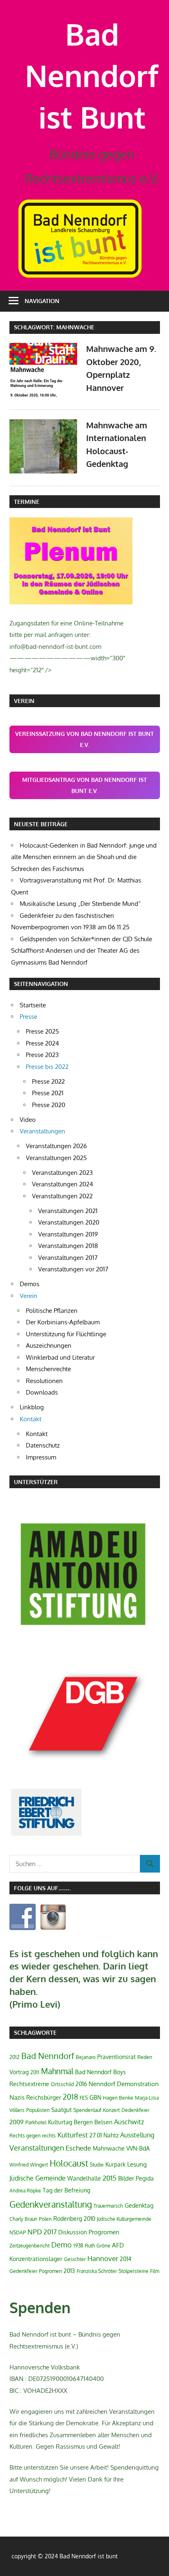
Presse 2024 (42, 1043)
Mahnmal (57, 2071)
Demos (30, 1284)
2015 (110, 2178)
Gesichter (75, 2259)
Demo (62, 2245)
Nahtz (111, 2135)
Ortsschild (62, 2084)
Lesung (137, 2164)
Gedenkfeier (23, 2271)
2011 (35, 2072)
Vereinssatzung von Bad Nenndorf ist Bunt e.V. (84, 739)
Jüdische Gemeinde (38, 2178)
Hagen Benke (118, 2098)
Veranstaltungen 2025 (56, 1158)
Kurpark (115, 2164)
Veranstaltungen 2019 (68, 1234)
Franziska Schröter (97, 2271)
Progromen (104, 2232)
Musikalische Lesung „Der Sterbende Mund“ (80, 904)
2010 (89, 2219)
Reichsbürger (44, 2097)
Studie (97, 2165)
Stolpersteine (134, 2271)
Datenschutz (43, 1445)
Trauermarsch (108, 2206)
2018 (70, 2097)
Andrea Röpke (25, 2191)
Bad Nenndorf (48, 2056)
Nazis (17, 2097)
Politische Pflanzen (52, 1311)
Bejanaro (86, 2057)
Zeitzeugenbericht (30, 2246)
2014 (126, 2259)
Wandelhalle (84, 2178)
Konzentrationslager (36, 2259)
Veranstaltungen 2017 (68, 1258)
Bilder (126, 2178)
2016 (81, 2084)
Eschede (78, 2148)
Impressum (41, 1457)
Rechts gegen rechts (33, 2136)
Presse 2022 (48, 1081)
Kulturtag (60, 2122)
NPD (35, 2231)
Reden (145, 2057)
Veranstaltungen (37, 2148)
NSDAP (18, 2232)
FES (84, 2098)
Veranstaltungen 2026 (56, 1146)
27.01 (96, 2135)
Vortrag (19, 2072)
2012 (15, 2057)
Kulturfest (73, 2135)
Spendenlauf (87, 2110)
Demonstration (138, 2084)
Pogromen (50, 2271)
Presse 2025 (42, 1031)
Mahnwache (109, 2148)
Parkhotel (36, 2122)
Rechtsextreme (29, 2084)
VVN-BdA (138, 2148)
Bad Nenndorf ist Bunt (92, 75)
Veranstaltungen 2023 (62, 1173)
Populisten (38, 2110)
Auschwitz (129, 2122)
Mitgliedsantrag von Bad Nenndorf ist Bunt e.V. (84, 785)
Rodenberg (68, 2219)
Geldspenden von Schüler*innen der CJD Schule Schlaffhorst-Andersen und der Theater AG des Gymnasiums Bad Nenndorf (82, 951)
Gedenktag (139, 2205)
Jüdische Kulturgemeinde (124, 2219)
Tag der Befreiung (66, 2190)
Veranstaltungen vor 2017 (73, 1269)
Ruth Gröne (98, 2246)
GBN (95, 2097)
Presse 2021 (48, 1093)
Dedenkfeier (135, 2110)
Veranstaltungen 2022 (62, 1196)
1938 (78, 2246)
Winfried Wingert (29, 2165)
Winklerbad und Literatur (60, 1357)
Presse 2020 (49, 1105)
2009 (17, 2122)
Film (155, 2271)
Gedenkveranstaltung (51, 2204)
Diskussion (73, 2232)
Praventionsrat (116, 2057)
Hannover (103, 2258)
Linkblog (32, 1407)
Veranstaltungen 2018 (68, 1246)
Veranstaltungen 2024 (63, 1184)
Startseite (33, 1005)
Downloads (42, 1392)
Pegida (145, 2178)
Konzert (111, 2110)
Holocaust (69, 2163)
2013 (69, 2271)
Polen (45, 2219)
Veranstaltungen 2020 (69, 1222)
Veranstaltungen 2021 (68, 1211)
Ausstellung (137, 2135)
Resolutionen (44, 1381)
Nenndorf (102, 2084)
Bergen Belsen (93, 2122)
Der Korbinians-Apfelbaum (63, 1322)
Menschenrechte (48, 1369)
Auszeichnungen (49, 1345)
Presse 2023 (42, 1055)
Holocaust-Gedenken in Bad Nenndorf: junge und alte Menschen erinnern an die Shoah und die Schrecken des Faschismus (84, 857)
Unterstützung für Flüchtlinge (66, 1334)
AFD (118, 2245)
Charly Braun (23, 2219)
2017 (50, 2232)
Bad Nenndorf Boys (100, 2072)
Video (28, 1120)
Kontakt (37, 1434)
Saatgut (62, 2110)
